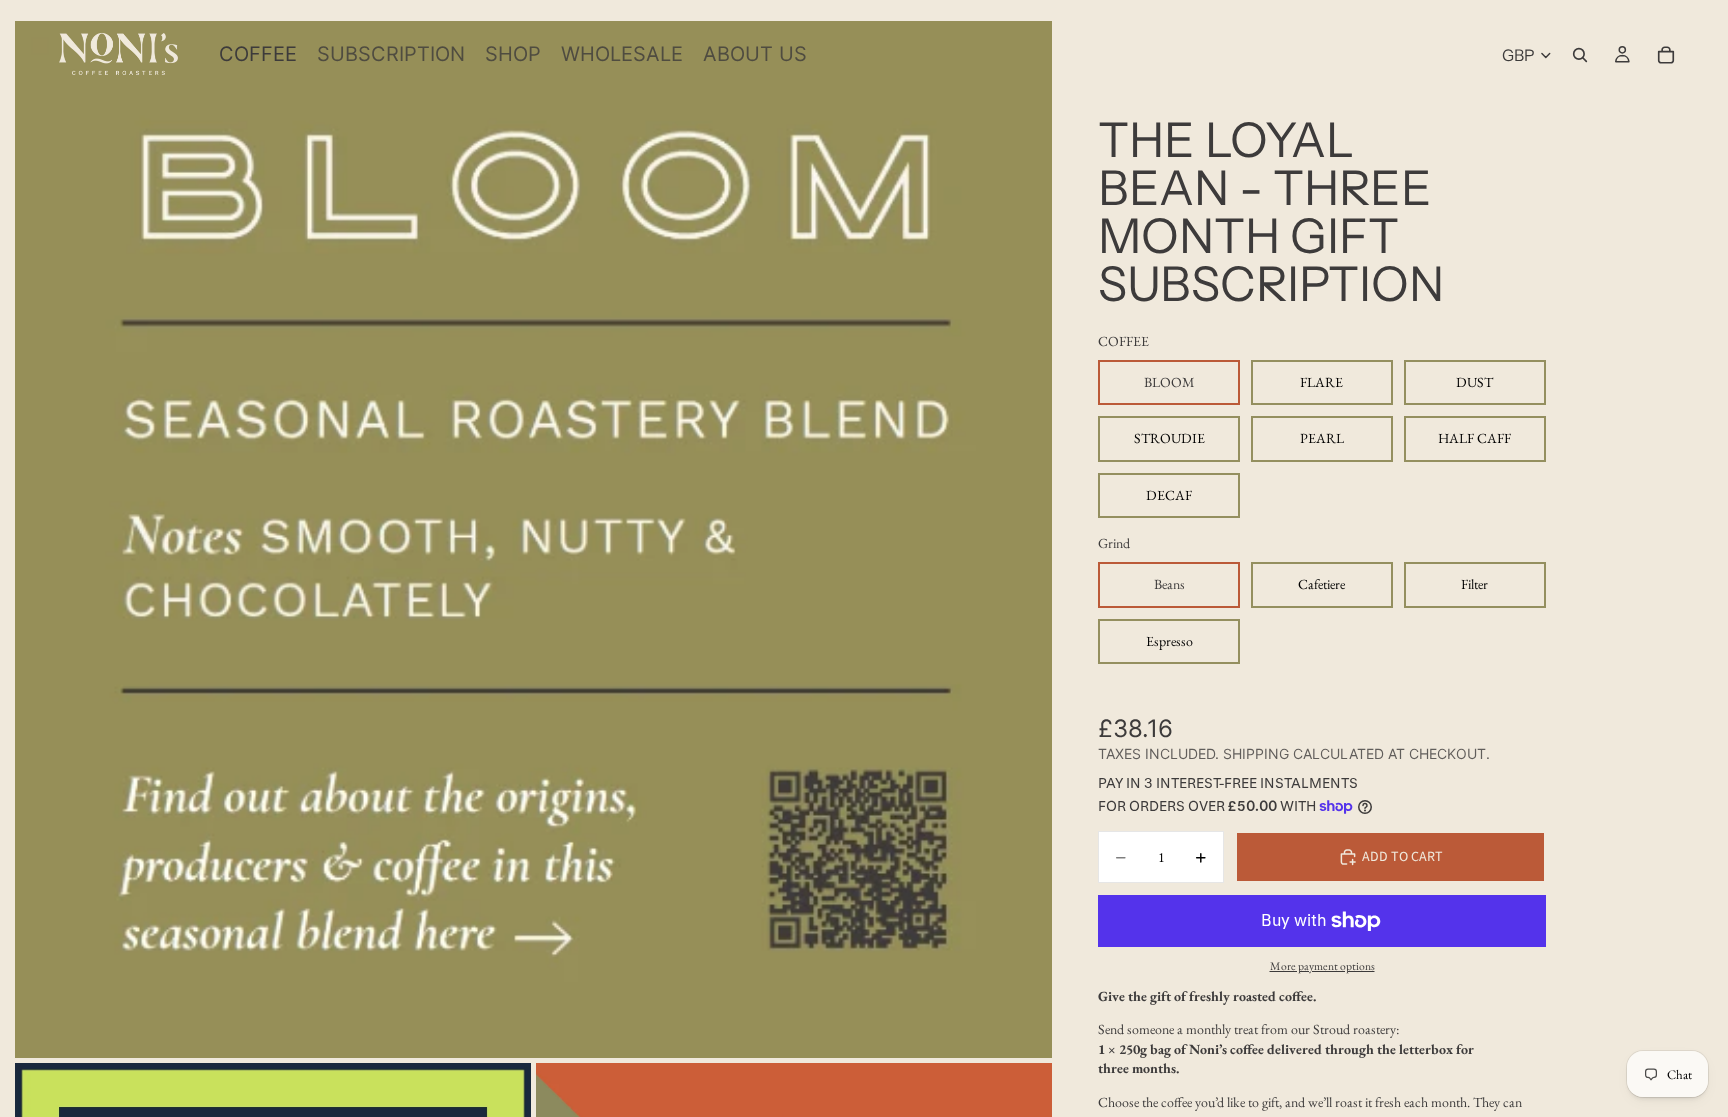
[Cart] (1666, 55)
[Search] (1580, 55)
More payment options (1322, 965)
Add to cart (1402, 857)
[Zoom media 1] (533, 539)
